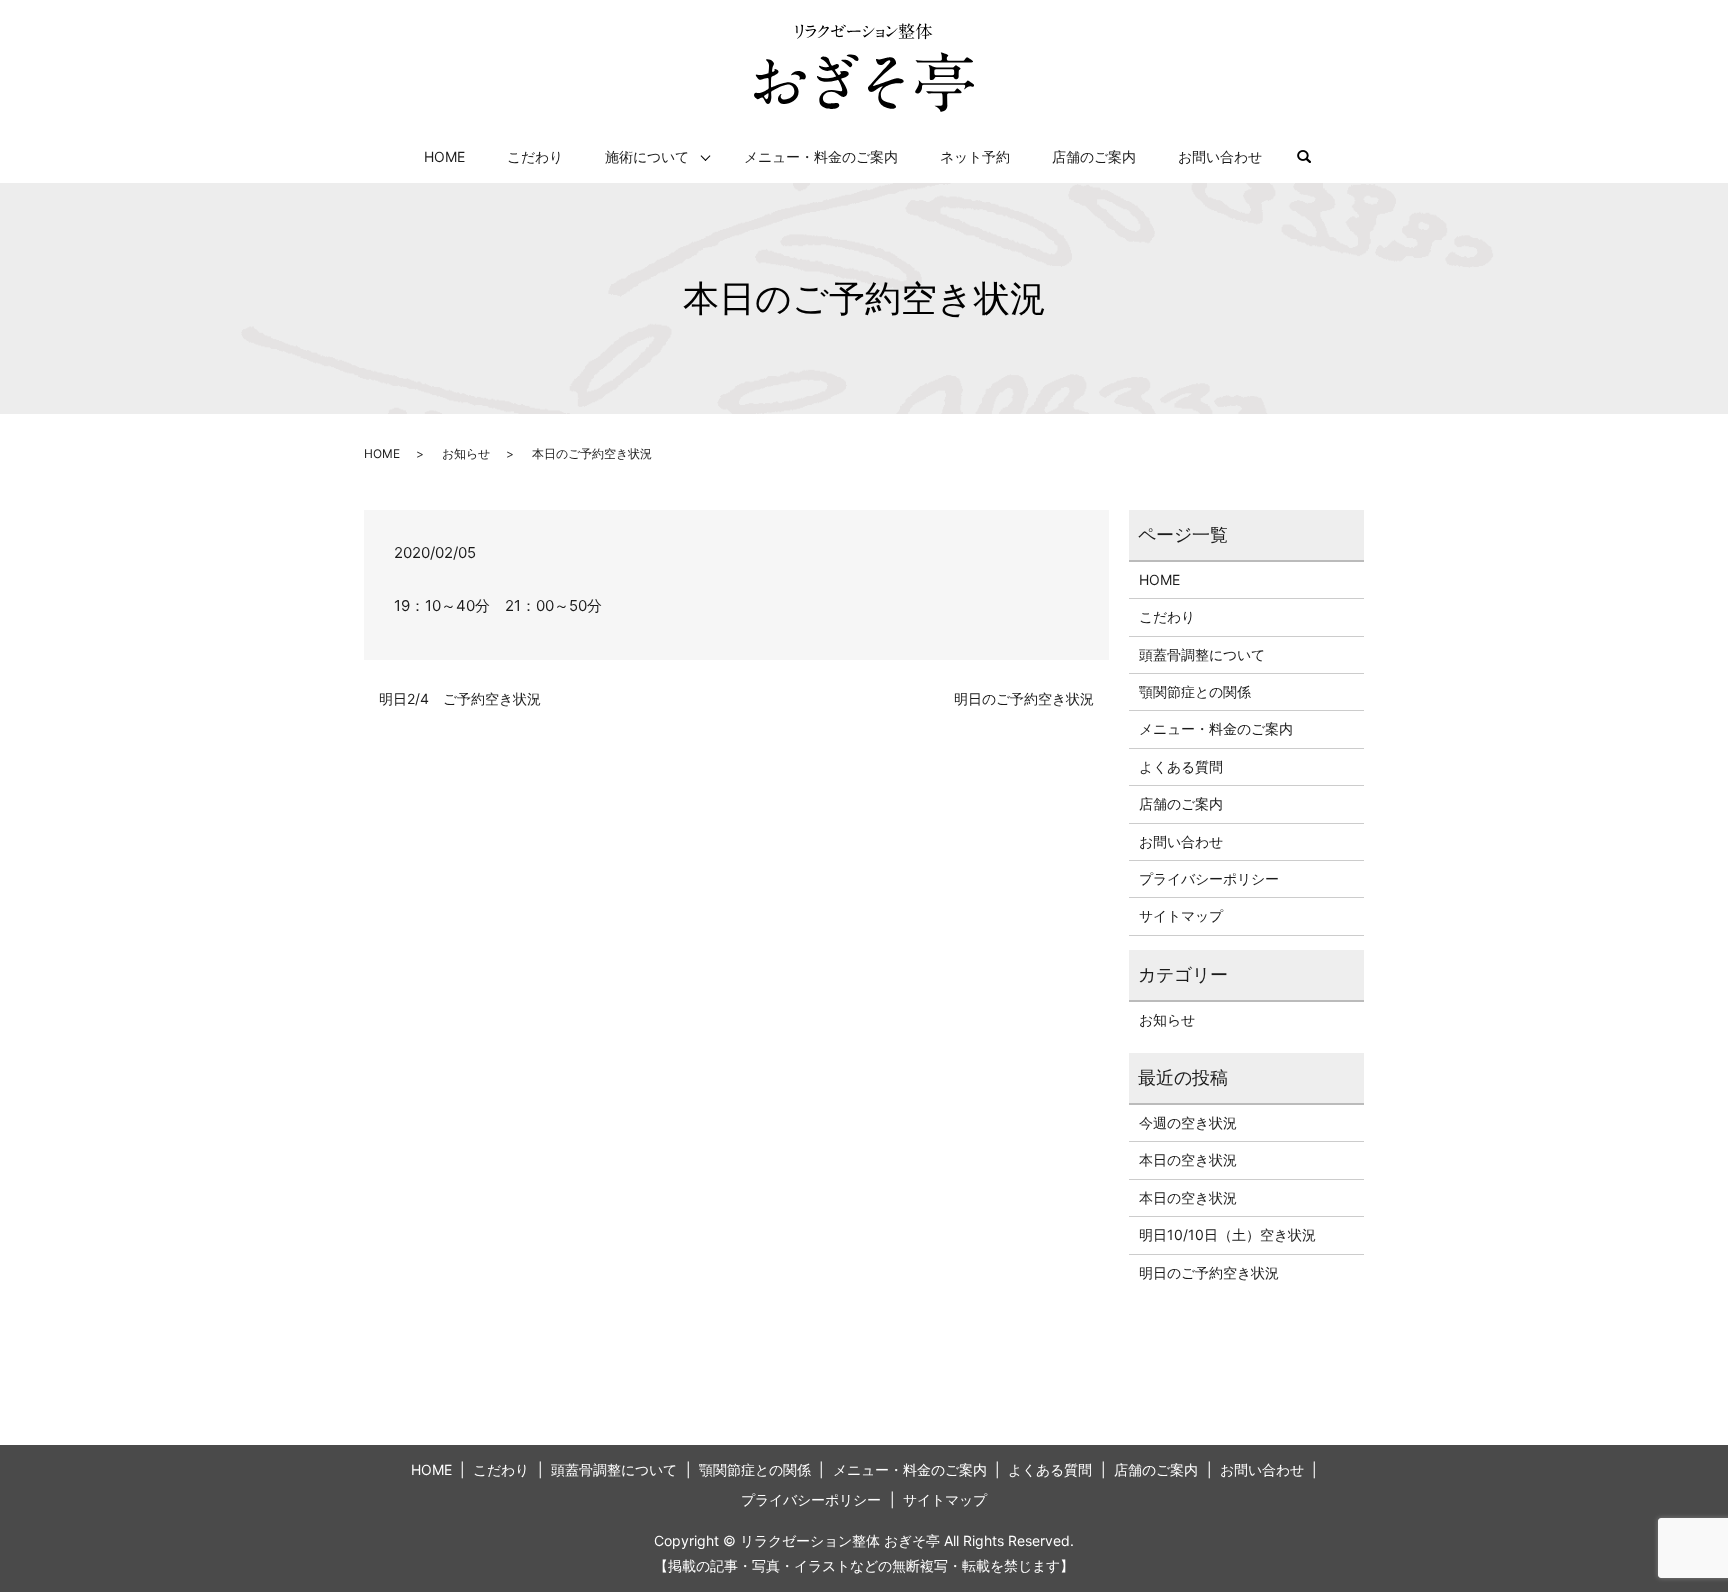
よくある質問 (1181, 766)
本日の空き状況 (1188, 1159)
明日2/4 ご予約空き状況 (460, 698)
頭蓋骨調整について (1202, 654)
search (1314, 157)
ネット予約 (975, 156)
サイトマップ (1181, 915)
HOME (444, 156)
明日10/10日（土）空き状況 (1227, 1234)
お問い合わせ (1220, 156)
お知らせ (466, 453)
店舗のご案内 (1094, 156)
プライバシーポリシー (1209, 878)
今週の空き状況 (1188, 1122)
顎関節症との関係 (1195, 691)
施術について (647, 156)
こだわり (535, 156)
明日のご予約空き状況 (1024, 698)
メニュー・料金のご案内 (821, 156)
